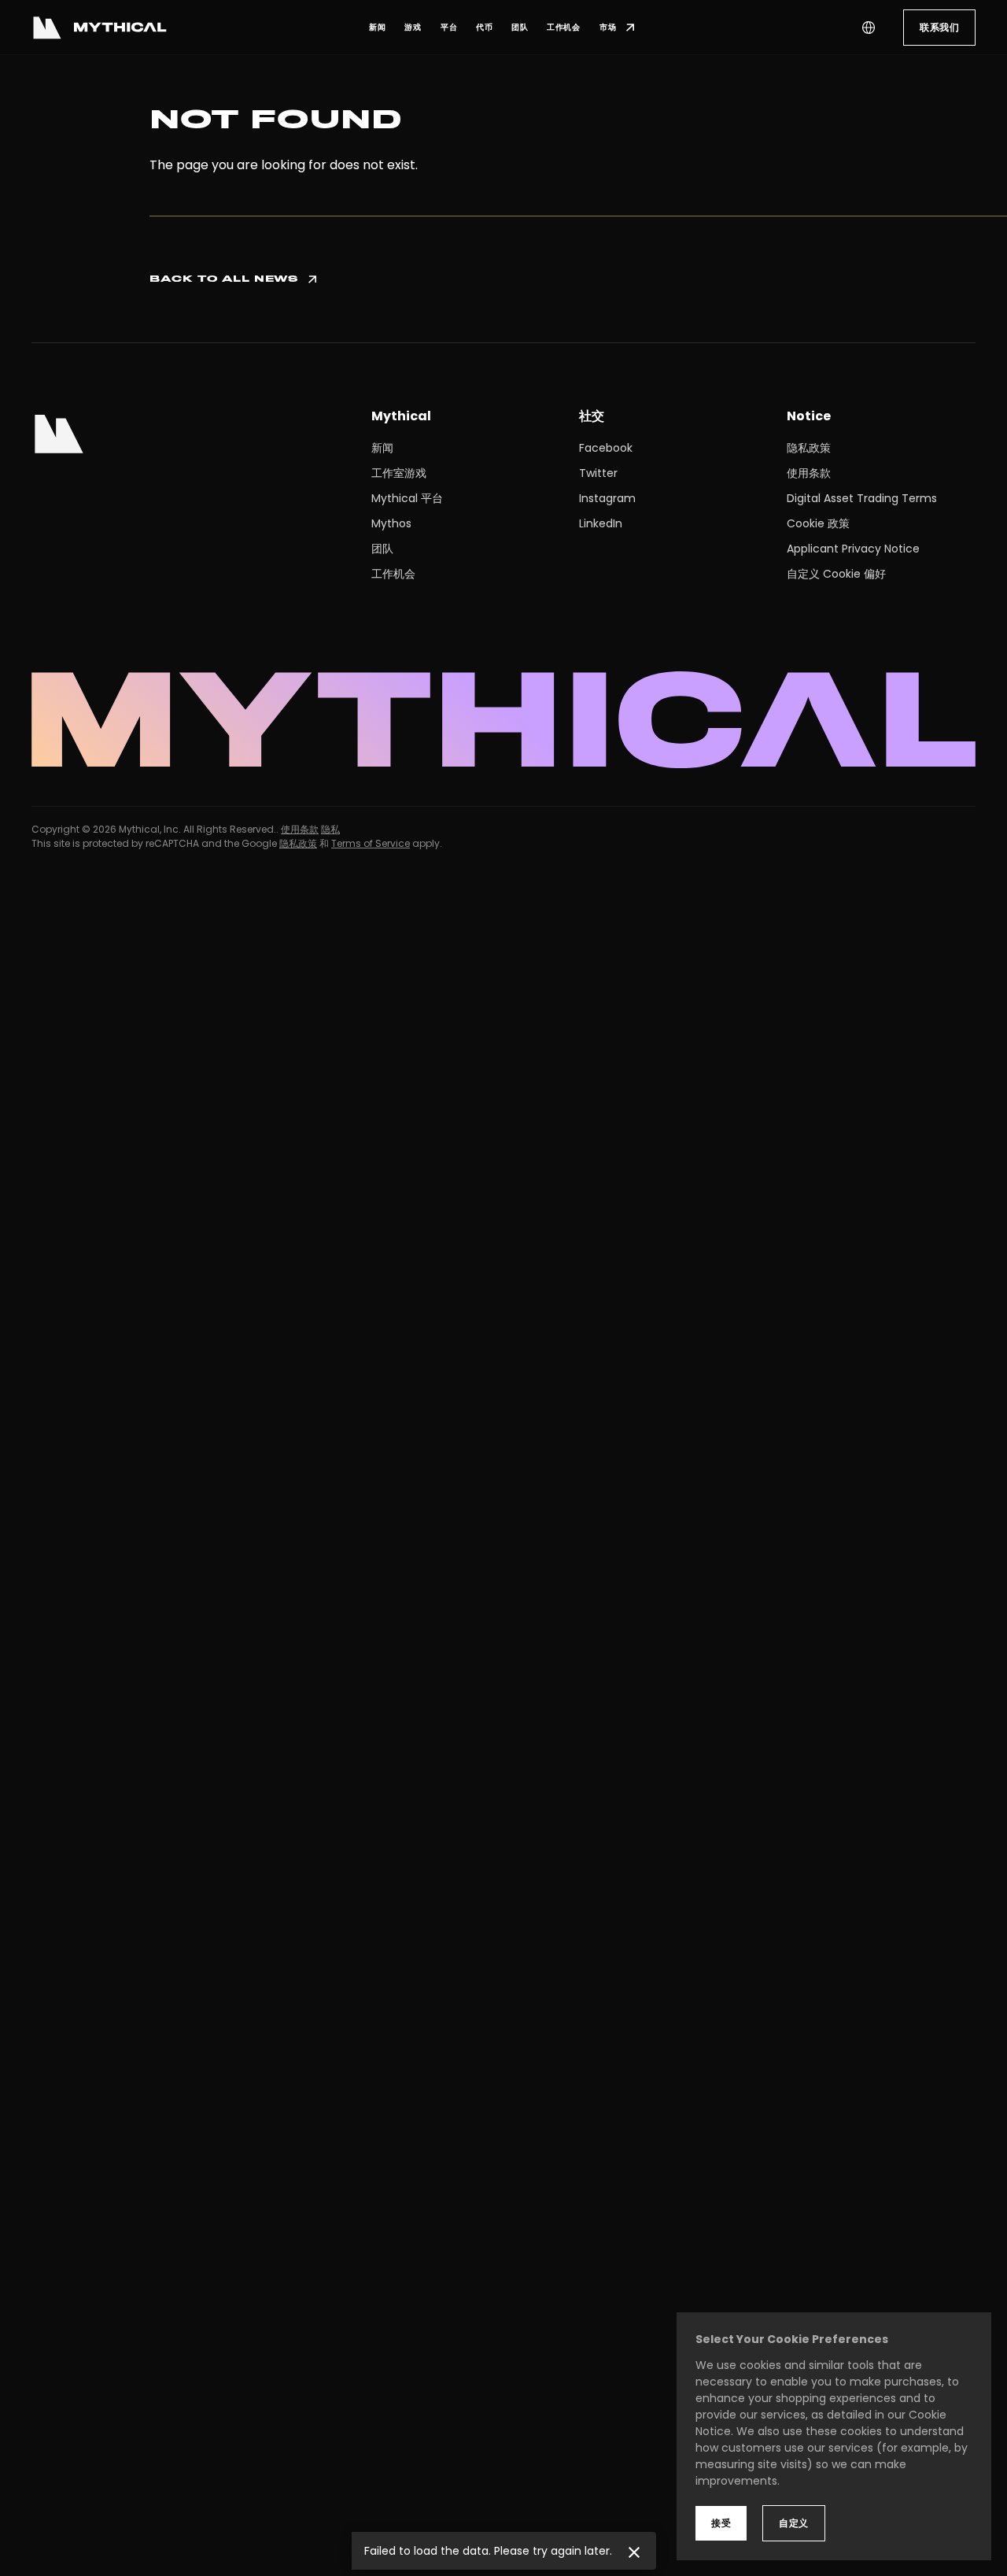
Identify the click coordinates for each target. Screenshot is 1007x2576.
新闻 (382, 448)
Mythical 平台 (407, 498)
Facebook (606, 448)
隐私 (330, 829)
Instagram (607, 498)
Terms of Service (371, 843)
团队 (382, 549)
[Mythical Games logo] (99, 28)
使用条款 (809, 473)
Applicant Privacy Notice (853, 549)
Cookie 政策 (818, 523)
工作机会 (393, 574)
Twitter (598, 473)
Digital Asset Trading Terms (862, 498)
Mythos (391, 523)
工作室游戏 (399, 473)
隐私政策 (809, 448)
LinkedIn (601, 523)
